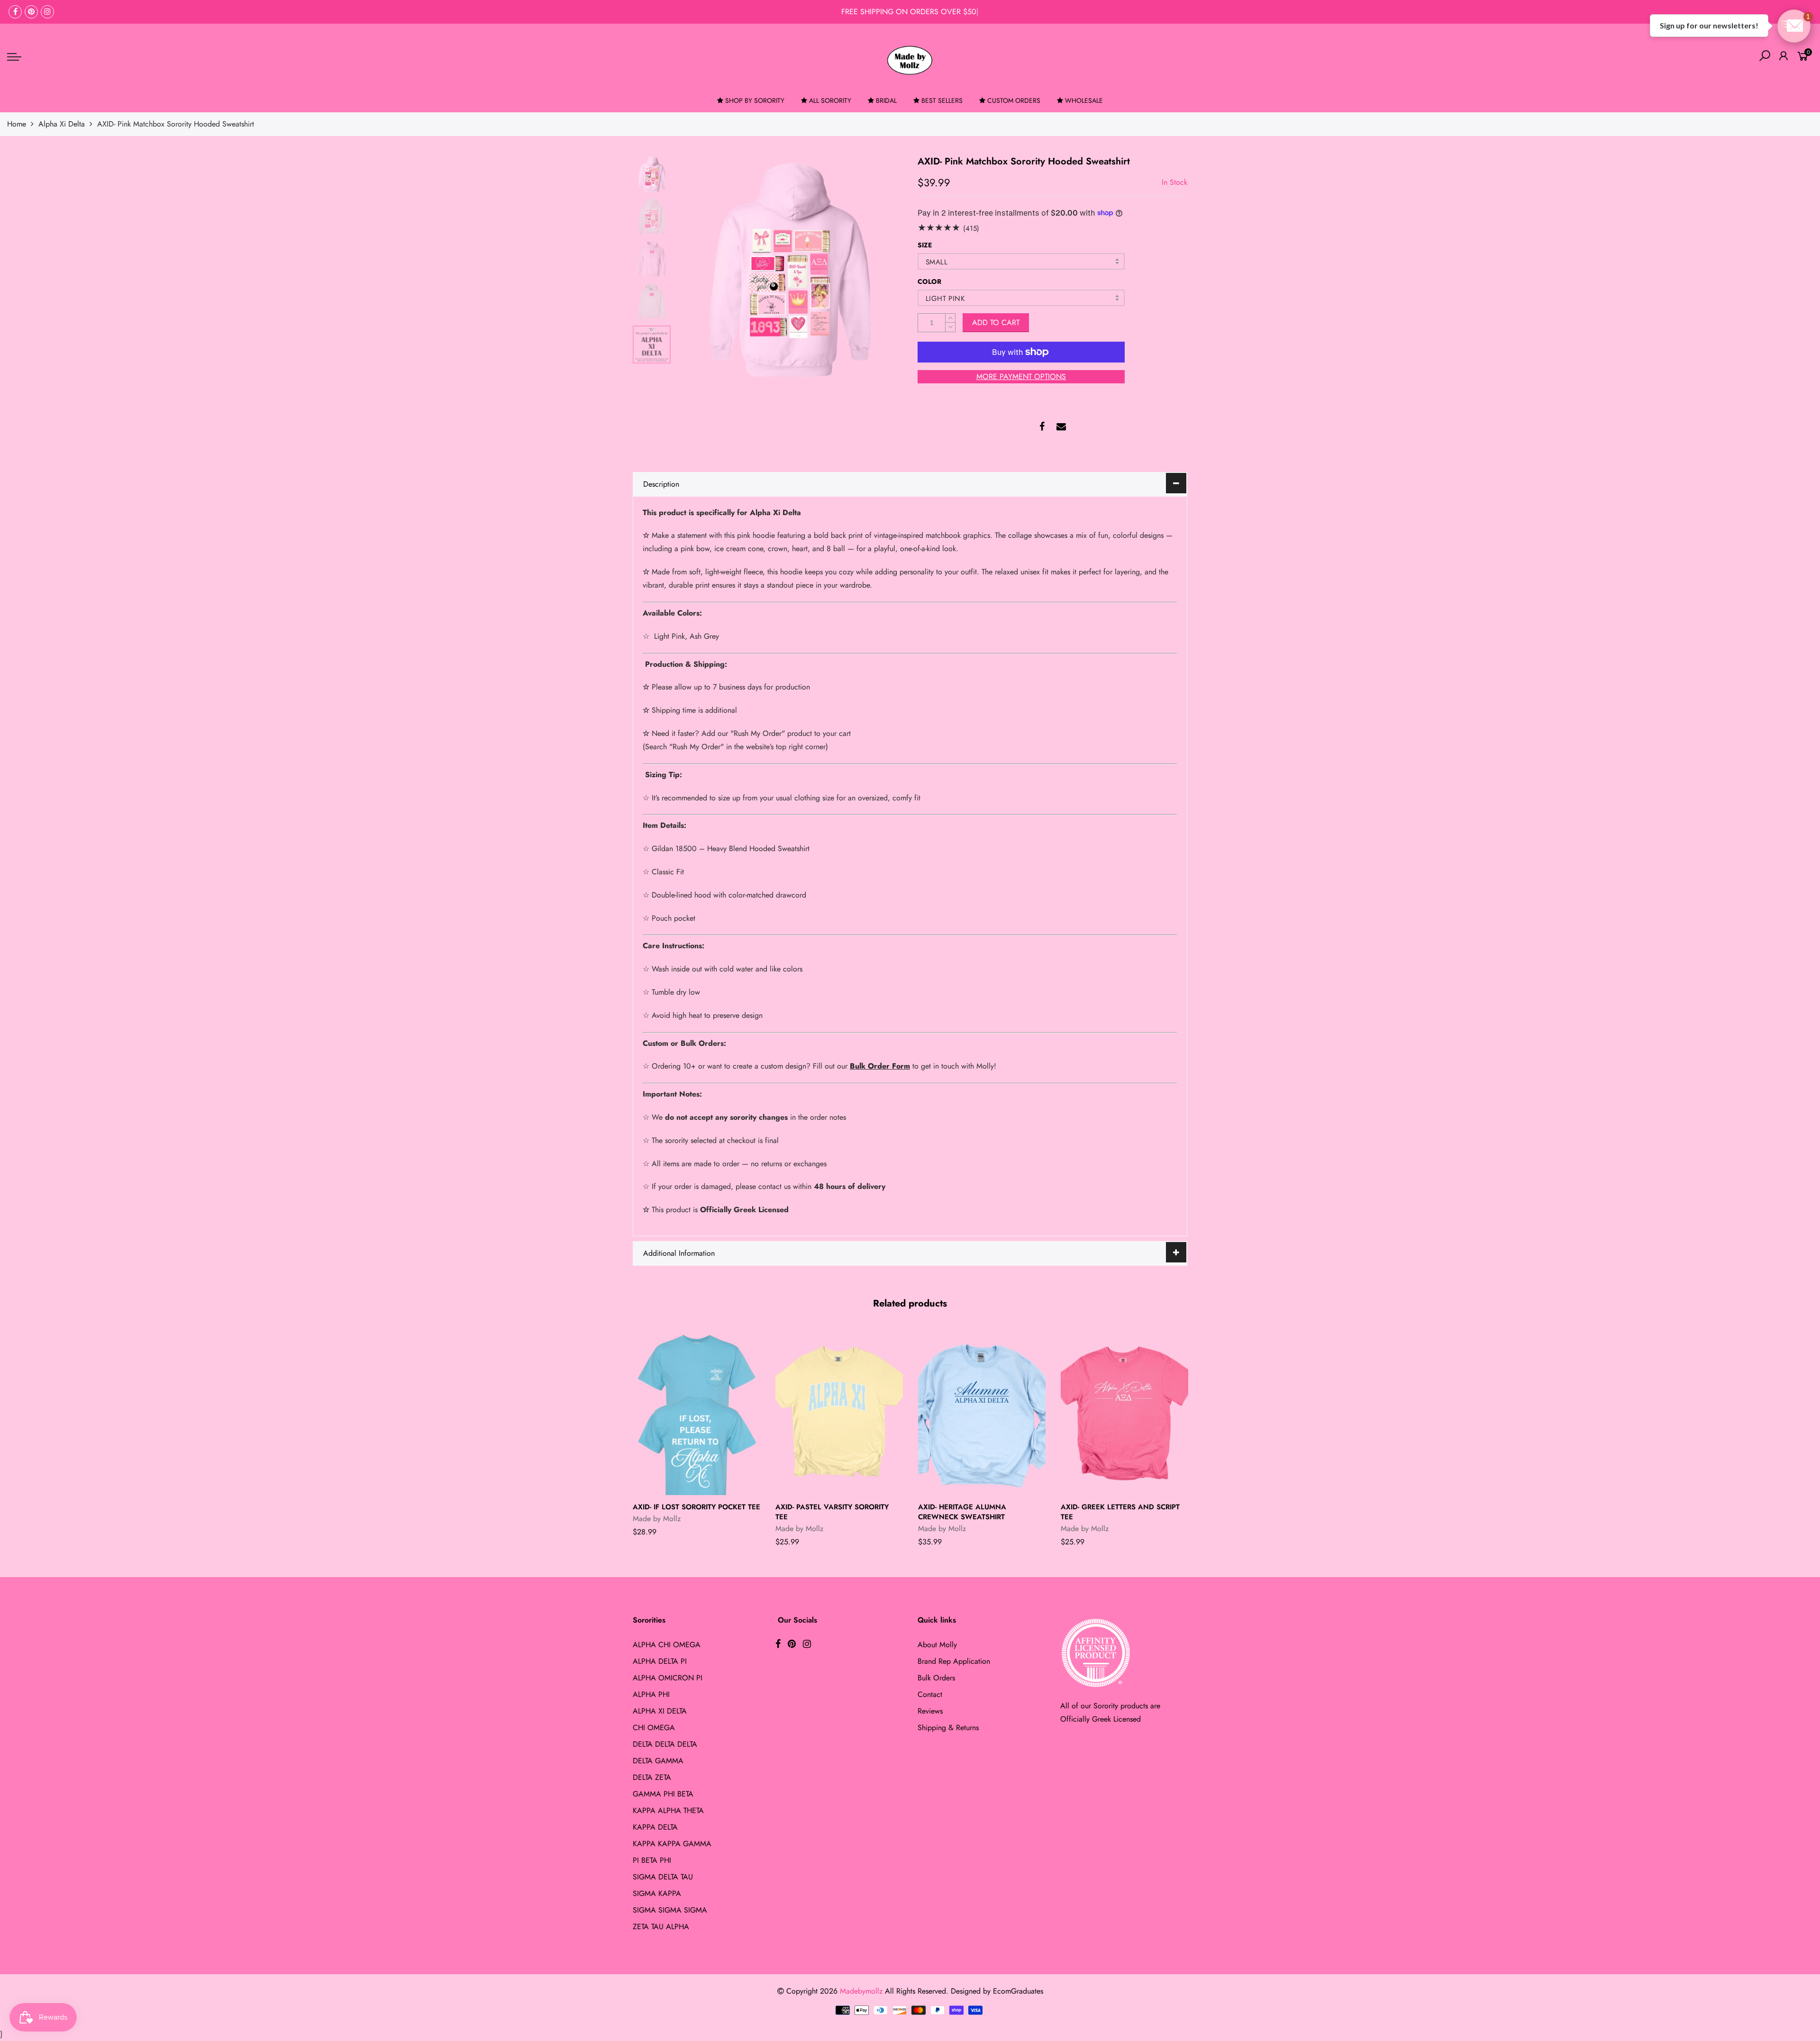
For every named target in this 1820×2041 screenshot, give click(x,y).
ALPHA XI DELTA (660, 1711)
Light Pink (945, 299)
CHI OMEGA (654, 1728)
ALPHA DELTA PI (660, 1661)
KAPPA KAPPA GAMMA (672, 1844)
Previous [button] (699, 268)
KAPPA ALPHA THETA (668, 1810)
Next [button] (879, 268)
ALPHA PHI (651, 1694)
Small (937, 262)
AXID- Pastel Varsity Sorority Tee (832, 1512)
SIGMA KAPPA (657, 1893)
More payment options (1021, 376)
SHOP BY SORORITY (755, 100)
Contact (930, 1694)
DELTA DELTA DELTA (665, 1744)
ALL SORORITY (830, 100)
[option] (789, 268)
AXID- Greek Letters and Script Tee (1120, 1512)
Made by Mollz (657, 1519)
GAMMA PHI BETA (663, 1794)
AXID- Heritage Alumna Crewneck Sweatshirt (962, 1512)
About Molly (937, 1645)
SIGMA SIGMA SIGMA (670, 1910)
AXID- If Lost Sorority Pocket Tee (696, 1507)
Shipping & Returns (948, 1728)
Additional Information (679, 1253)
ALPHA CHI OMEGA (667, 1645)
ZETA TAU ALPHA (661, 1927)
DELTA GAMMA (658, 1761)
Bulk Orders (936, 1678)
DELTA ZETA (652, 1777)
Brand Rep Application (954, 1661)
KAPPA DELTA (655, 1827)
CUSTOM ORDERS (1014, 100)
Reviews (930, 1711)
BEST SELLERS (942, 100)
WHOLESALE (1084, 100)
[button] (1794, 26)
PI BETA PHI (652, 1860)
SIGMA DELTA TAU (663, 1877)
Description (661, 484)
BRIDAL (886, 100)
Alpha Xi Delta (62, 124)
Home (17, 124)
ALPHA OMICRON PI (668, 1678)
